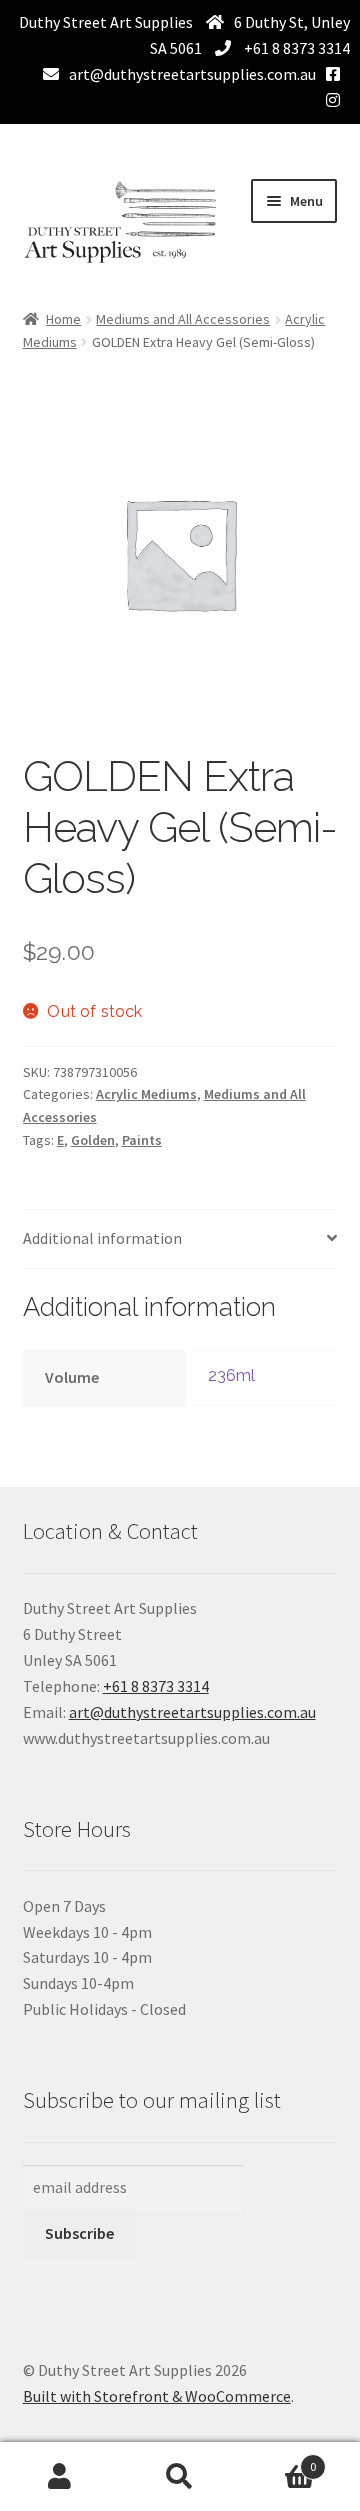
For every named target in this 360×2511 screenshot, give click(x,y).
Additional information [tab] (102, 1238)
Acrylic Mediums (146, 1094)
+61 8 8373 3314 (295, 48)
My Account (60, 2477)
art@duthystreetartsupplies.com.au (192, 74)
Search (180, 2477)
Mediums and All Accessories (183, 319)
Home (63, 319)
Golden (93, 1140)
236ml (232, 1375)
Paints (142, 1140)
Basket (278, 2459)
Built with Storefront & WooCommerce (157, 2396)
